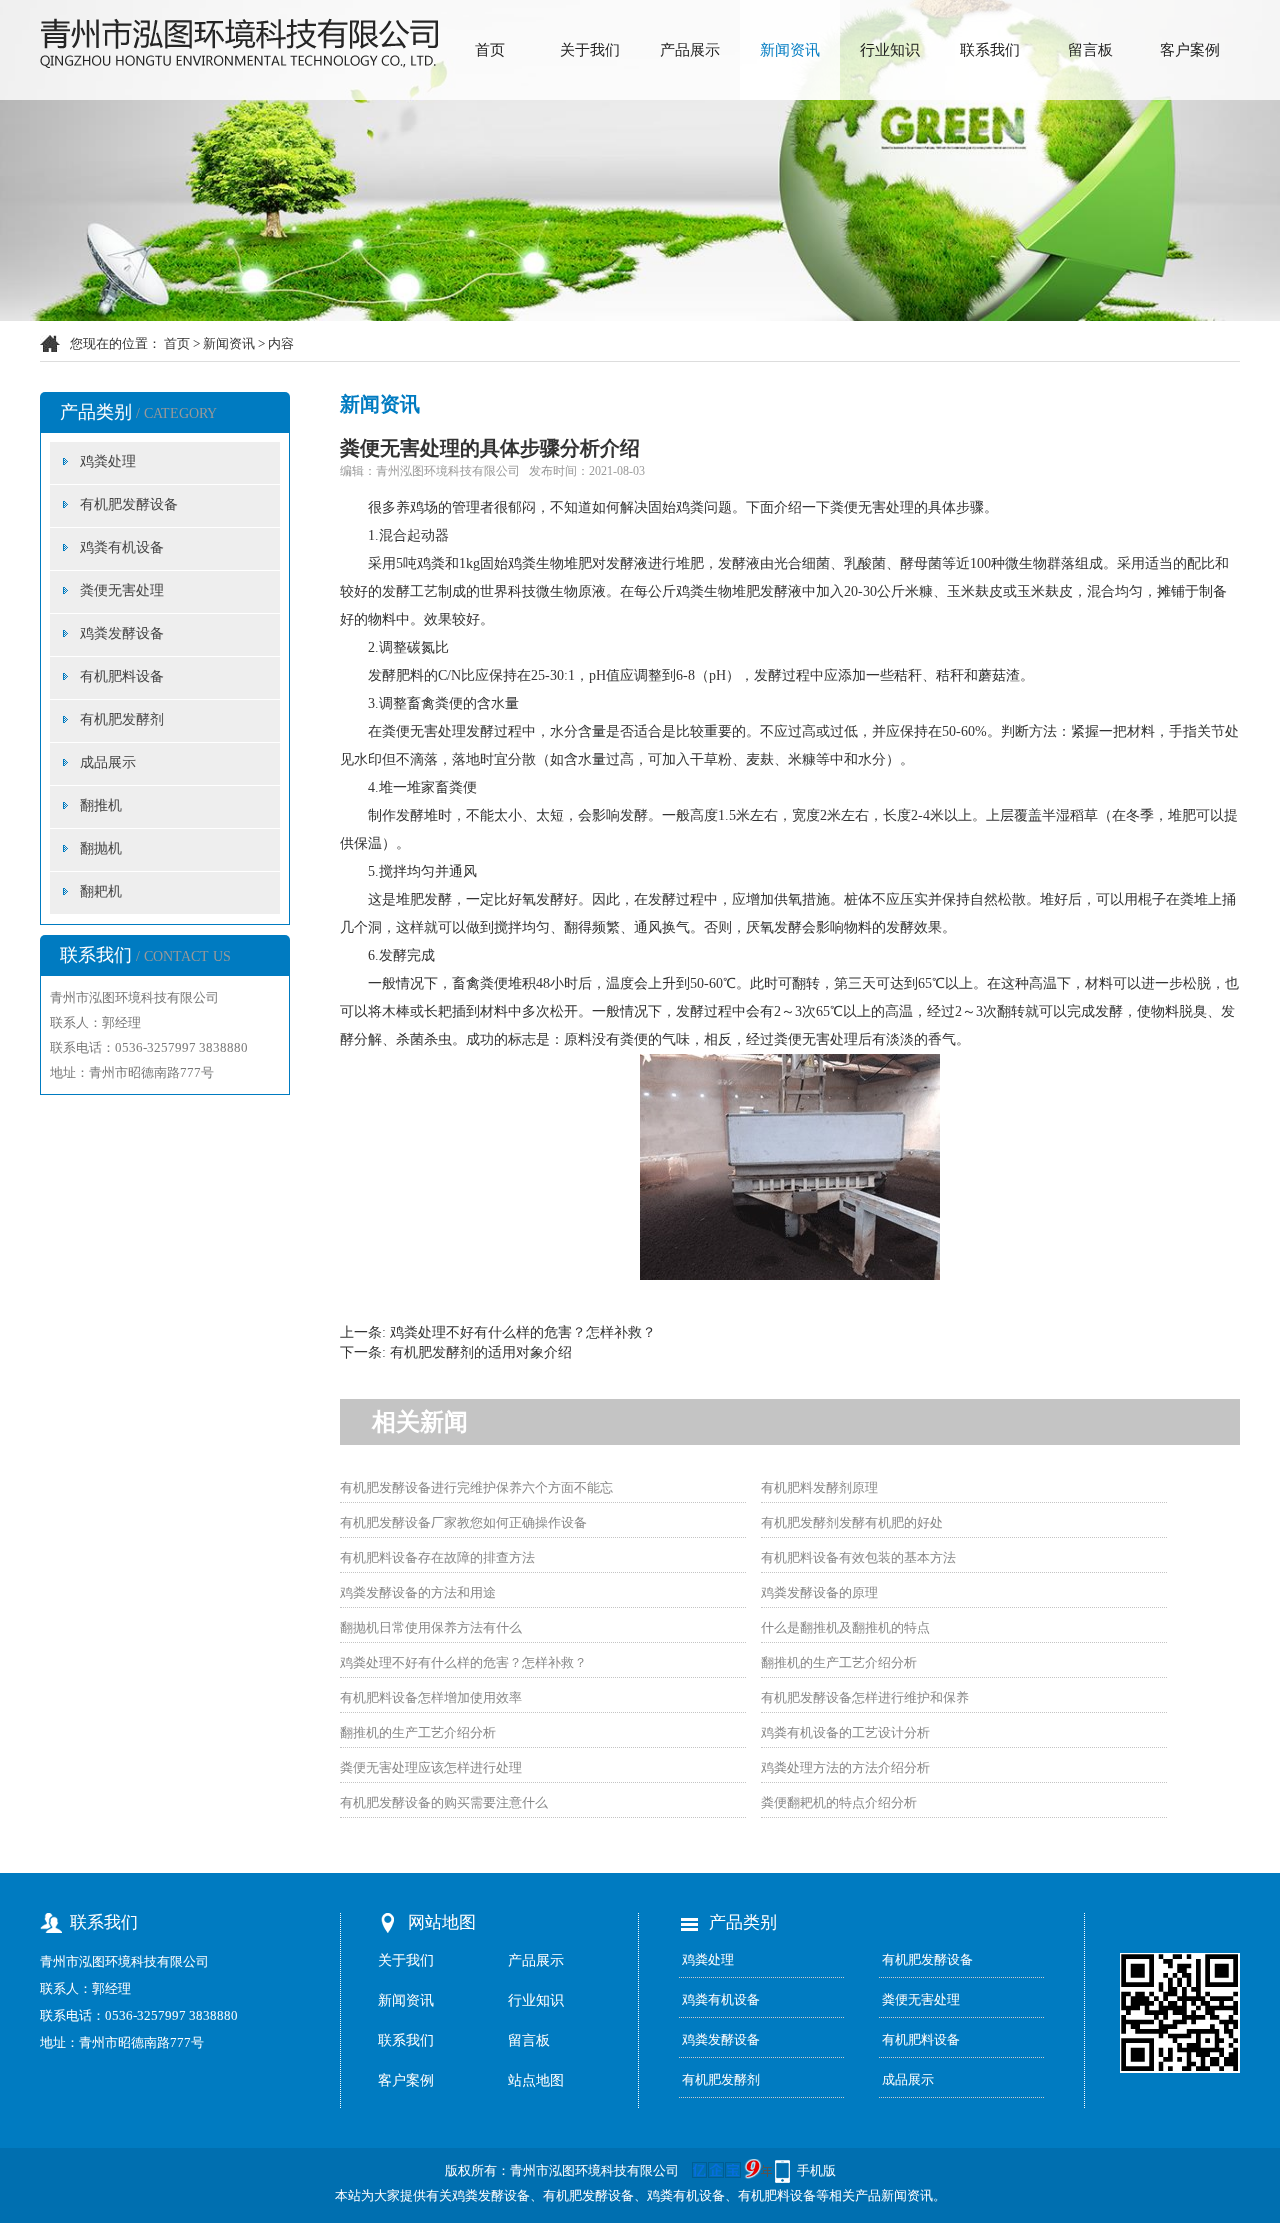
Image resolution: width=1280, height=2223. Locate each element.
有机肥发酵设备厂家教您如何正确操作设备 (463, 1522)
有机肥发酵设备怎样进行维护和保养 (865, 1697)
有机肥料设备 (122, 676)
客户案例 (1190, 50)
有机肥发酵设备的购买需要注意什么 (444, 1802)
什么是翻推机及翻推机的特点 (845, 1627)
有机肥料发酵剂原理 (819, 1487)
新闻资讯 (790, 50)
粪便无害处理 (122, 590)
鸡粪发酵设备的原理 (819, 1592)
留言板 (1090, 50)
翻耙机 (101, 891)
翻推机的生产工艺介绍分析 (839, 1662)
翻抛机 (101, 848)
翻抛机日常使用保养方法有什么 (431, 1627)
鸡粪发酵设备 (122, 633)
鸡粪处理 (108, 461)
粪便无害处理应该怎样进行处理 (431, 1767)
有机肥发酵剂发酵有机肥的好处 (852, 1522)
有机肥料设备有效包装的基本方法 (858, 1557)
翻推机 (101, 805)
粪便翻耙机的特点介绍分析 (839, 1802)
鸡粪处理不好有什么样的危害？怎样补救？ (523, 1332)
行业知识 (890, 50)
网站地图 (442, 1922)
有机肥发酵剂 (122, 719)
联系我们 (990, 50)
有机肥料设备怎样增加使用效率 (431, 1697)
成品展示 (108, 762)
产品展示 (690, 50)
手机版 (816, 2170)
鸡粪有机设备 (122, 547)
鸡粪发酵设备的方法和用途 (418, 1592)
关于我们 (590, 50)
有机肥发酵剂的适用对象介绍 (481, 1352)
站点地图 (536, 2080)
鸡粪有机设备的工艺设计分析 (845, 1732)
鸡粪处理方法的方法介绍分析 (845, 1767)
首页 (490, 50)
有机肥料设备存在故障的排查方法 (437, 1557)
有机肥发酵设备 (129, 504)
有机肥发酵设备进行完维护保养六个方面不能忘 (476, 1487)
